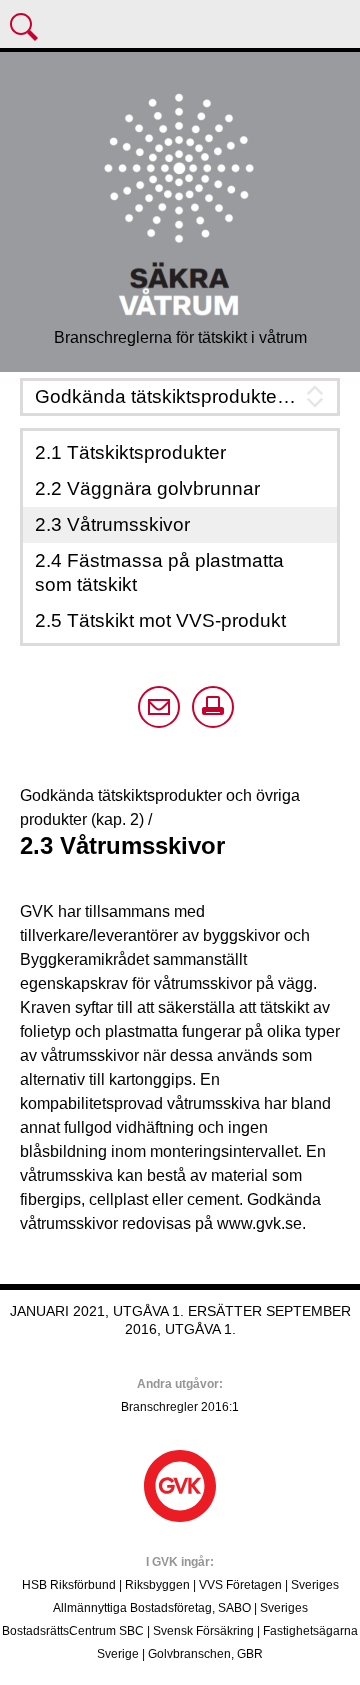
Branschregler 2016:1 (180, 1407)
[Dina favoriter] (339, 29)
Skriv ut (213, 707)
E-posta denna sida (159, 707)
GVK (180, 1486)
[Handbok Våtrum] (180, 202)
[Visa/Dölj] (180, 397)
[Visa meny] (26, 29)
